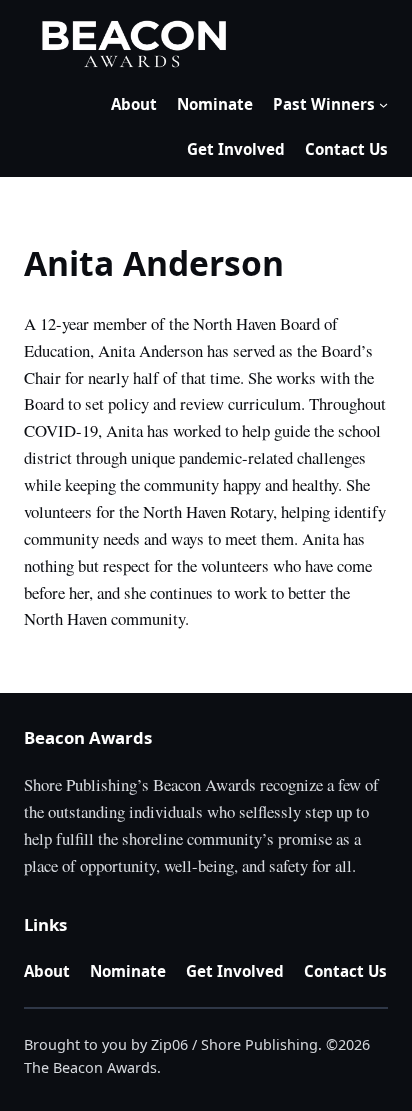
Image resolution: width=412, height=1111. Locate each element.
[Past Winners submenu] (383, 104)
